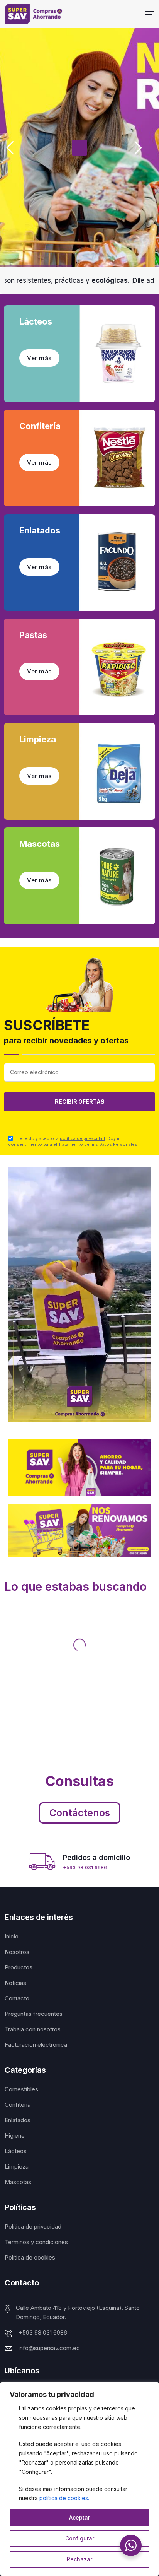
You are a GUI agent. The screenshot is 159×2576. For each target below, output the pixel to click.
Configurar (80, 2538)
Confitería (18, 2105)
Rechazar (79, 2559)
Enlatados (18, 2120)
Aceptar (79, 2517)
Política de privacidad (33, 2226)
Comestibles (21, 2089)
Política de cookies (30, 2257)
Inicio (12, 1936)
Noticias (15, 1983)
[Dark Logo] (34, 14)
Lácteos (16, 2151)
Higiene (15, 2136)
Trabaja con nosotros (33, 2029)
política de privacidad (82, 1138)
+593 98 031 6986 (85, 1867)
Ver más (39, 358)
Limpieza (17, 2167)
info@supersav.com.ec (49, 2348)
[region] (79, 2479)
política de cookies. (64, 2498)
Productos (19, 1967)
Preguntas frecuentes (34, 2014)
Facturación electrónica (36, 2045)
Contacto (17, 1998)
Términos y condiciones (36, 2242)
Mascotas (18, 2182)
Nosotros (17, 1952)
